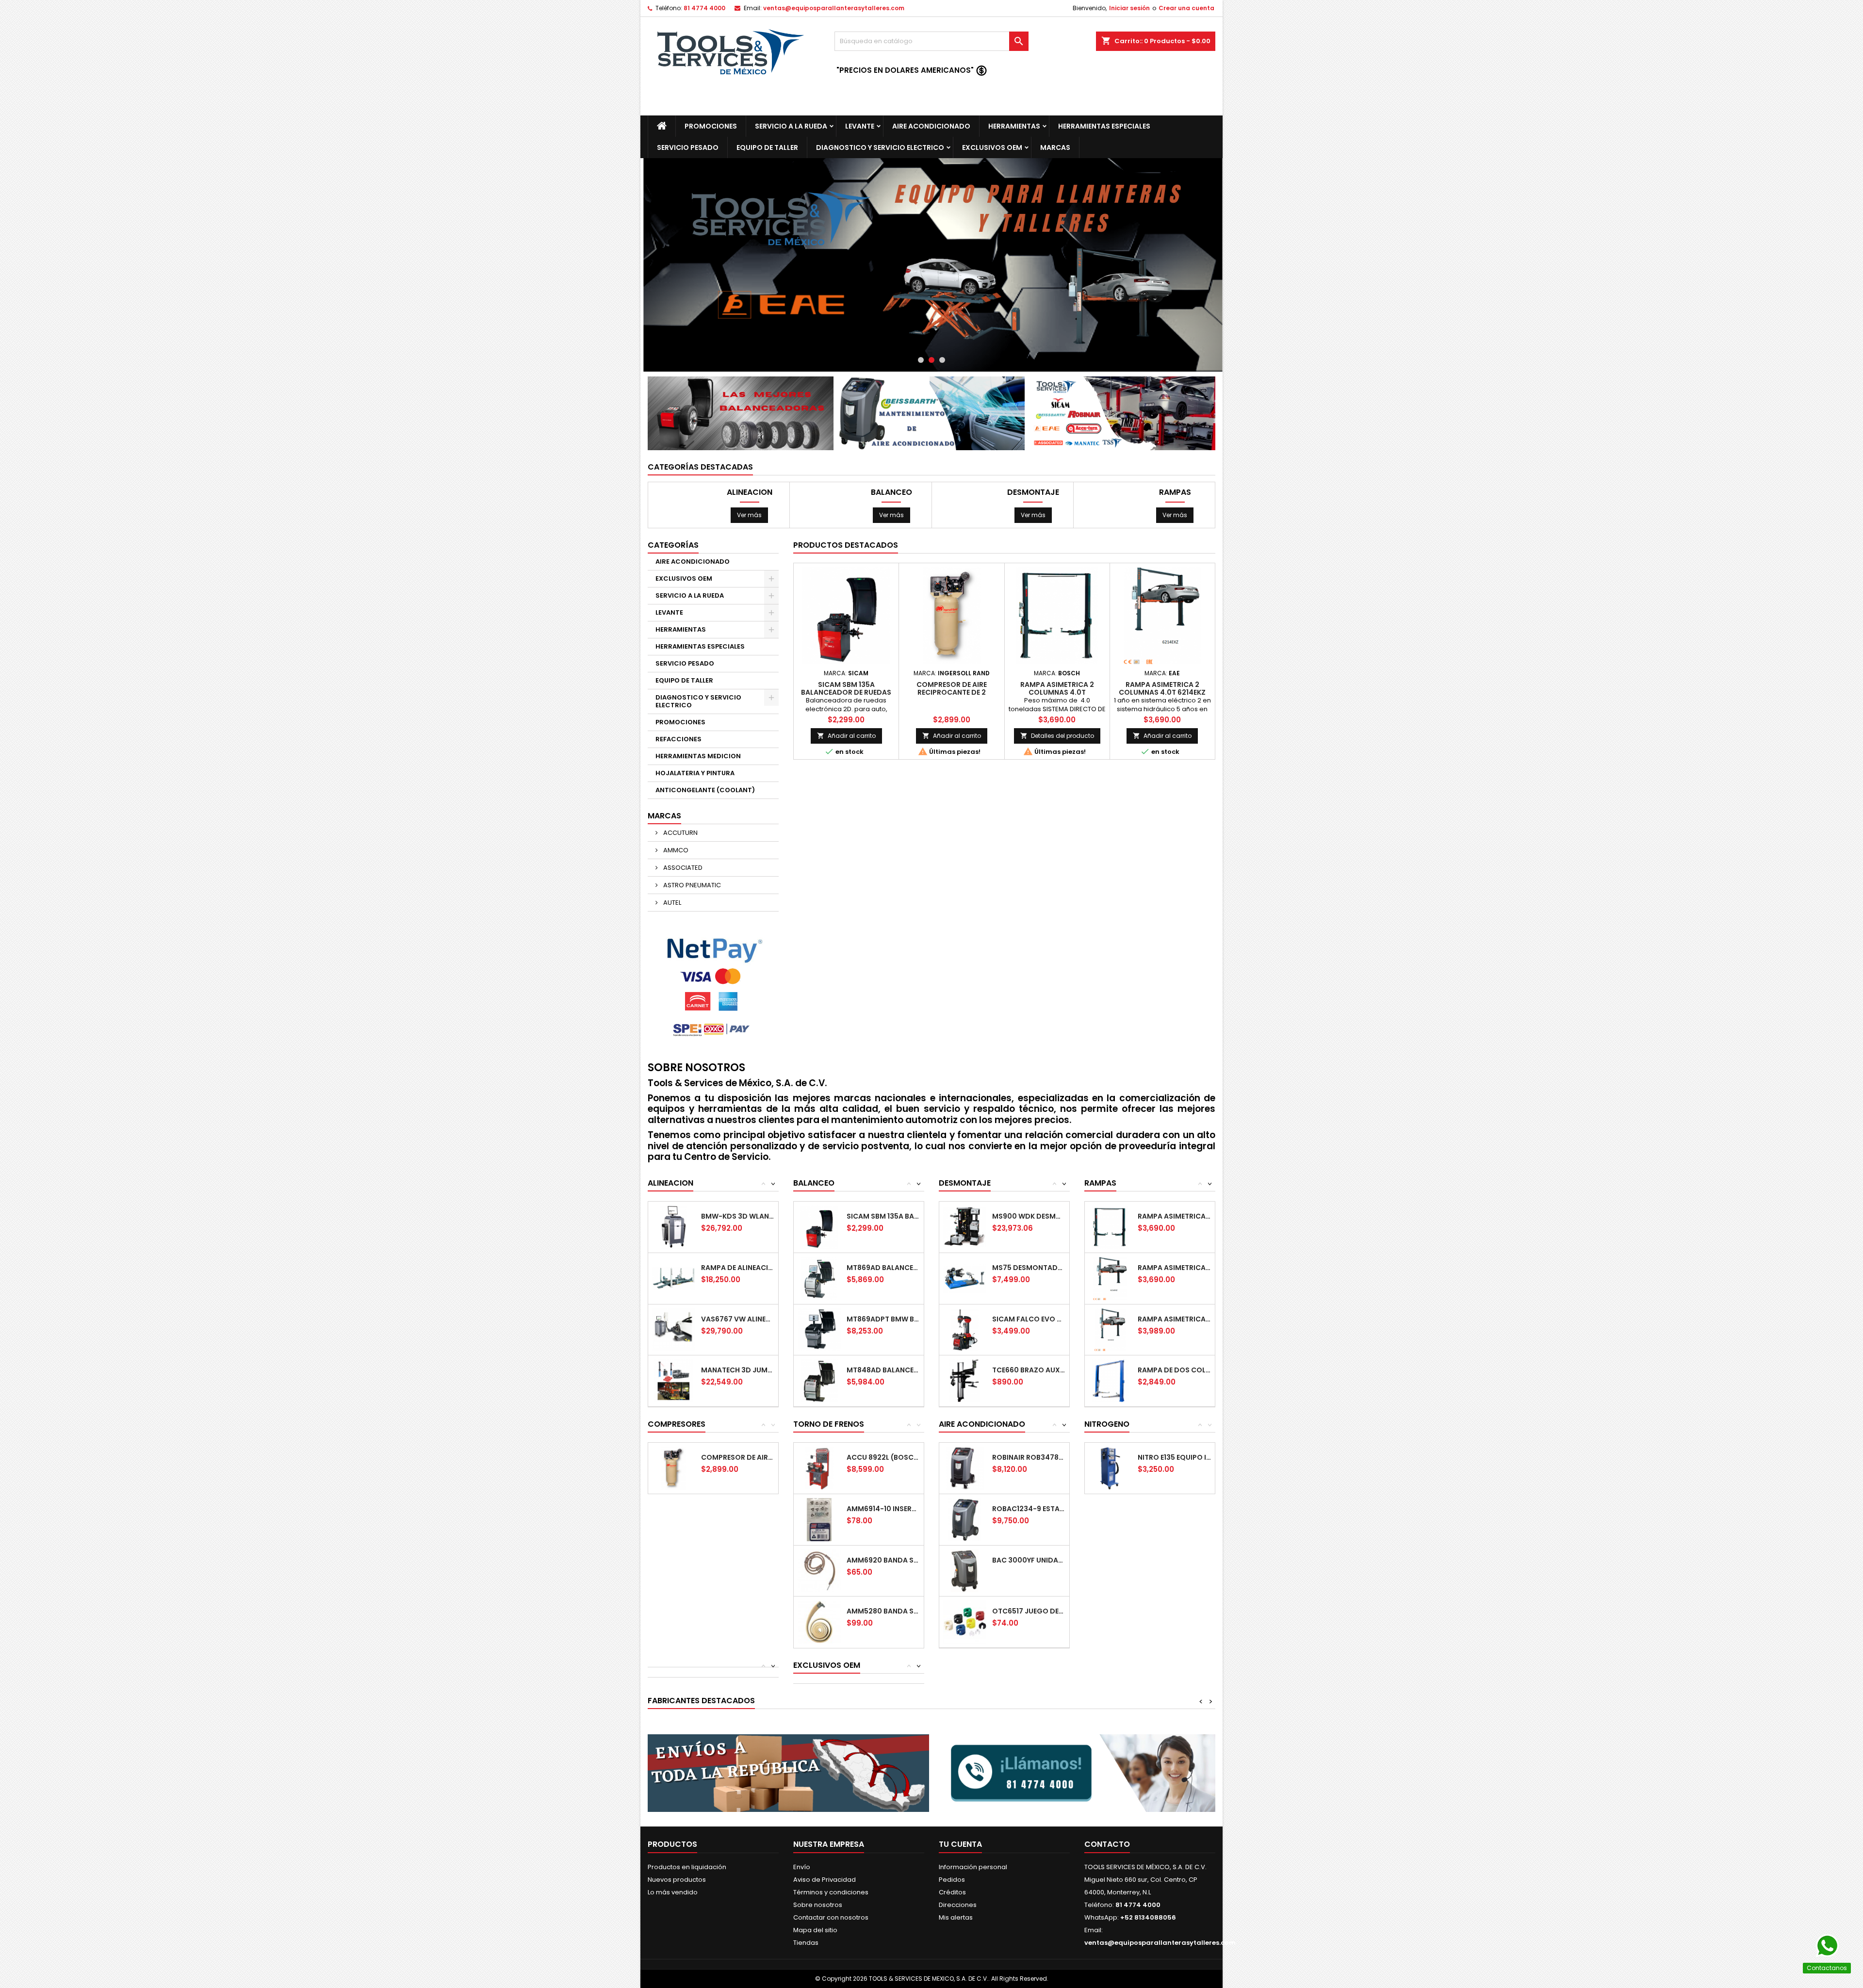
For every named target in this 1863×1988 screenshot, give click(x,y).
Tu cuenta (960, 1844)
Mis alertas (956, 1917)
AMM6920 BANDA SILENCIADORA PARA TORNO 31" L (883, 1560)
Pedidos (952, 1880)
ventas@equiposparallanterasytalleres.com (834, 8)
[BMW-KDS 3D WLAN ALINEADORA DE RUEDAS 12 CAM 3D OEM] (674, 1227)
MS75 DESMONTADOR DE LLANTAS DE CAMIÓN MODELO (1029, 1268)
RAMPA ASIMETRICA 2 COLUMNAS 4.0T (1057, 688)
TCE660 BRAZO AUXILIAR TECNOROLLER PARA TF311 (1029, 1370)
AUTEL (671, 903)
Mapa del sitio (815, 1930)
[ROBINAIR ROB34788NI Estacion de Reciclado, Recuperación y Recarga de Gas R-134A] (965, 1468)
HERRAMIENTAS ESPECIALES (1104, 126)
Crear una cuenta (1186, 8)
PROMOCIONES (711, 126)
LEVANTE (860, 126)
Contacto (1107, 1844)
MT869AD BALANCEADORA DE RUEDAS (883, 1268)
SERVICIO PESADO (688, 147)
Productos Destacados (846, 545)
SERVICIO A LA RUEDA (791, 126)
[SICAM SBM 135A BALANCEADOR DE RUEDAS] (819, 1227)
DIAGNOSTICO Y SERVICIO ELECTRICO (880, 147)
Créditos (952, 1892)
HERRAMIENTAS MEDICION (698, 756)
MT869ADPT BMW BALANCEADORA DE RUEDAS (883, 1319)
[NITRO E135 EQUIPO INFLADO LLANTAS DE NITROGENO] (1110, 1468)
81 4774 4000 (704, 8)
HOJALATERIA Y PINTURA (695, 773)
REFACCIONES (678, 739)
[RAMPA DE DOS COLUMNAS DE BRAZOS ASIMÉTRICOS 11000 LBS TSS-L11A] (1110, 1380)
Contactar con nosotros (831, 1917)
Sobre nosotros (818, 1905)
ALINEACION (750, 492)
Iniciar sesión (1129, 8)
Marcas (664, 816)
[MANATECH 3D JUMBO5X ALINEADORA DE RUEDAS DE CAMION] (674, 1380)
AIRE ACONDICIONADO (931, 126)
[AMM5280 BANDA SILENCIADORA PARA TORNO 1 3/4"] (819, 1621)
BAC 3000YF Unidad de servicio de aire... (1029, 1560)
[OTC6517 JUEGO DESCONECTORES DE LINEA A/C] (965, 1621)
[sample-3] (931, 265)
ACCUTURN (680, 833)
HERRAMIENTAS (1014, 126)
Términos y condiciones (831, 1892)
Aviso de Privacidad (825, 1880)
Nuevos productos (677, 1880)
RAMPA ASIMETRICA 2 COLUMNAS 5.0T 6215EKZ (1174, 1319)
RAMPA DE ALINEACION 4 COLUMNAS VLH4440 (738, 1268)
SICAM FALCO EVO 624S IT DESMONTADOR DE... (1029, 1319)
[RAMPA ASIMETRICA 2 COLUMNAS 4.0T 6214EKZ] (1110, 1278)
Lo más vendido (673, 1892)
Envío (802, 1867)
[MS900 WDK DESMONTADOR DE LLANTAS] (965, 1227)
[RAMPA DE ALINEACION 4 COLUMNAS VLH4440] (674, 1278)
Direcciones (958, 1905)
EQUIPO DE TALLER (767, 147)
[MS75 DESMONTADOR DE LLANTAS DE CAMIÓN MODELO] (965, 1278)
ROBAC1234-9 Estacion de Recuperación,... (1029, 1509)
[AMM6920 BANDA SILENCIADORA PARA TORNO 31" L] (819, 1571)
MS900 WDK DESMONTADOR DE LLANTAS (1029, 1216)
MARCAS (1055, 147)
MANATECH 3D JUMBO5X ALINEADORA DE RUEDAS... (738, 1370)
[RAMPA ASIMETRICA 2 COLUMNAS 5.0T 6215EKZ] (1110, 1329)
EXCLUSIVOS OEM (992, 147)
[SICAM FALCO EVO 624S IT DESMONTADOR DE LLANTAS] (965, 1329)
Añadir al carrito (846, 736)
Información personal (973, 1867)
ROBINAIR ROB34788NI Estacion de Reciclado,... (1029, 1457)
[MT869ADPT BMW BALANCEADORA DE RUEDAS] (819, 1329)
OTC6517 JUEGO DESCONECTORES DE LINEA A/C (1029, 1611)
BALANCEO (891, 492)
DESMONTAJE (1033, 492)
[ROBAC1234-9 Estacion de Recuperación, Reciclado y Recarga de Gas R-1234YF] (965, 1519)
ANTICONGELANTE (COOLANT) (705, 790)
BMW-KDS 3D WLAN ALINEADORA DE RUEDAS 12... (738, 1216)
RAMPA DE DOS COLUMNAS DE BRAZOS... (1174, 1370)
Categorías (673, 545)
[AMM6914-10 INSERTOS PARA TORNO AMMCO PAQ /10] (819, 1519)
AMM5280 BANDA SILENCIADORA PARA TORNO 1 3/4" (883, 1611)
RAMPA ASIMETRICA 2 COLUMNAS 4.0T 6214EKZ (1162, 688)
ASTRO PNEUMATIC (691, 885)
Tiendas (806, 1943)
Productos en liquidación (687, 1867)
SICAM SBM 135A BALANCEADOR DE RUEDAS (846, 688)
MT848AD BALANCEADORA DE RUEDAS (883, 1370)
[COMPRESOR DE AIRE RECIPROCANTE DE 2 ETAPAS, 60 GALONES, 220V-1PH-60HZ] (674, 1468)
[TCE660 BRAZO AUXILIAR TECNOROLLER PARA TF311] (965, 1380)
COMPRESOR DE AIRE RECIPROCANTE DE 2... (738, 1457)
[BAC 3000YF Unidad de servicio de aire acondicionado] (965, 1571)
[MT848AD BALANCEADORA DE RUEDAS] (819, 1380)
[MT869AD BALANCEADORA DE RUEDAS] (819, 1278)
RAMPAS (1175, 492)
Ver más (749, 515)
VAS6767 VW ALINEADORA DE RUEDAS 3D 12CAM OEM (738, 1319)
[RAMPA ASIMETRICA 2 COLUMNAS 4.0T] (1110, 1227)
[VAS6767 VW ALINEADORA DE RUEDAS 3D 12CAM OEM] (674, 1329)
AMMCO (675, 850)
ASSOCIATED (682, 868)
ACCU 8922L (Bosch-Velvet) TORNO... (883, 1457)
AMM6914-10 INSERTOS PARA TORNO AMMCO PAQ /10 (883, 1509)
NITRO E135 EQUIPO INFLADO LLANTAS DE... (1174, 1457)
